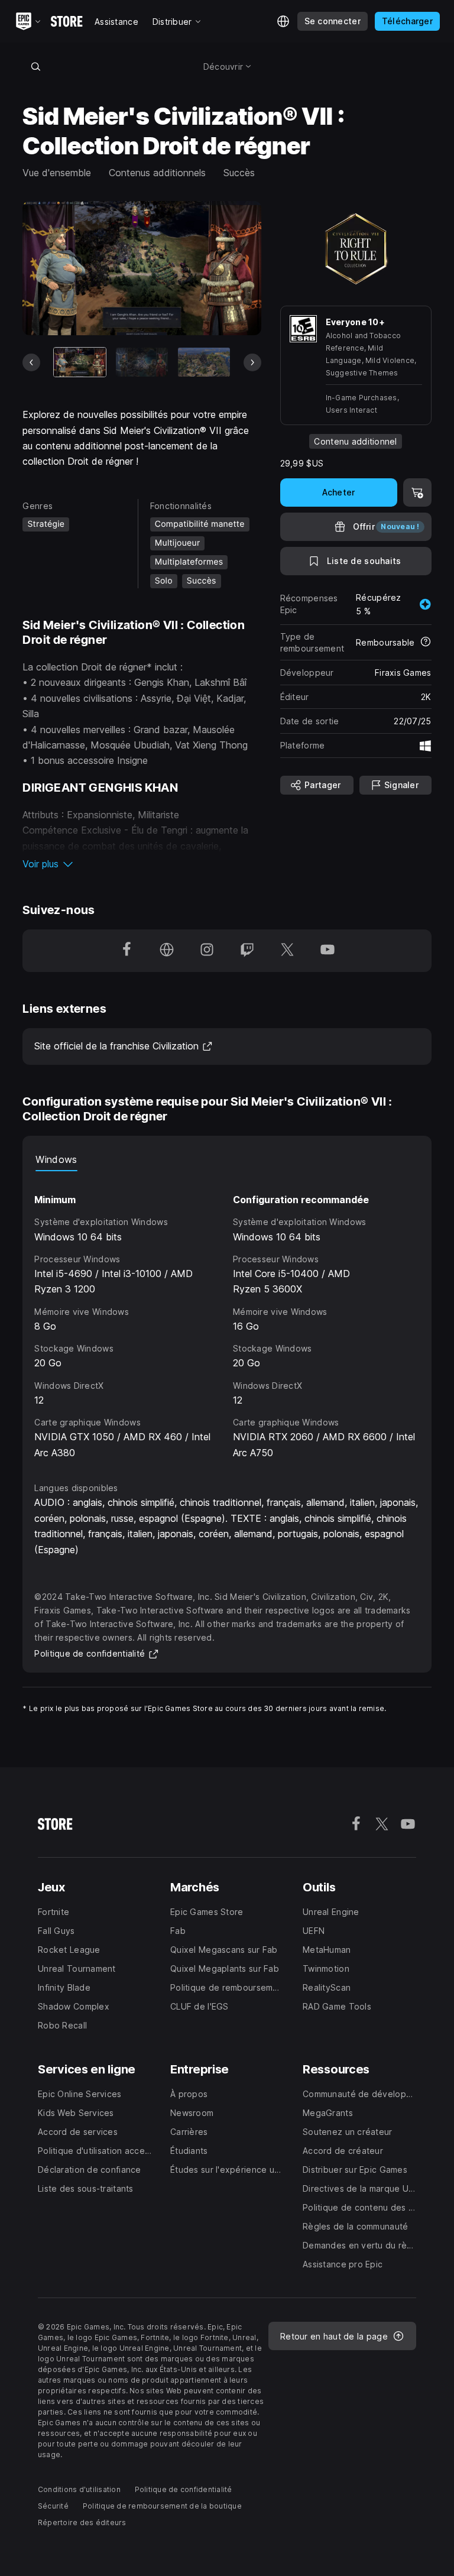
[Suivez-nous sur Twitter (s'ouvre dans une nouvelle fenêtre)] (287, 951)
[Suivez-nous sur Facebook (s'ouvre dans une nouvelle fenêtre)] (127, 951)
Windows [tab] (56, 1159)
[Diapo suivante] (252, 362)
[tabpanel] (227, 1316)
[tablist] (227, 1159)
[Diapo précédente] (31, 362)
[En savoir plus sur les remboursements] (426, 643)
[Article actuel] (80, 362)
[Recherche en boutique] (35, 66)
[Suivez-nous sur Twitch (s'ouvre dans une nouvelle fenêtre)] (247, 951)
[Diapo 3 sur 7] (204, 362)
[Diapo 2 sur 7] (142, 362)
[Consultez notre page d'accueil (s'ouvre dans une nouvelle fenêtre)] (167, 951)
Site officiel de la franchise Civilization (124, 1046)
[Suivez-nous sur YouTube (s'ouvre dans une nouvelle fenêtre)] (327, 951)
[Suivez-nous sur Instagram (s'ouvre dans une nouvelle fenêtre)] (207, 951)
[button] (142, 864)
